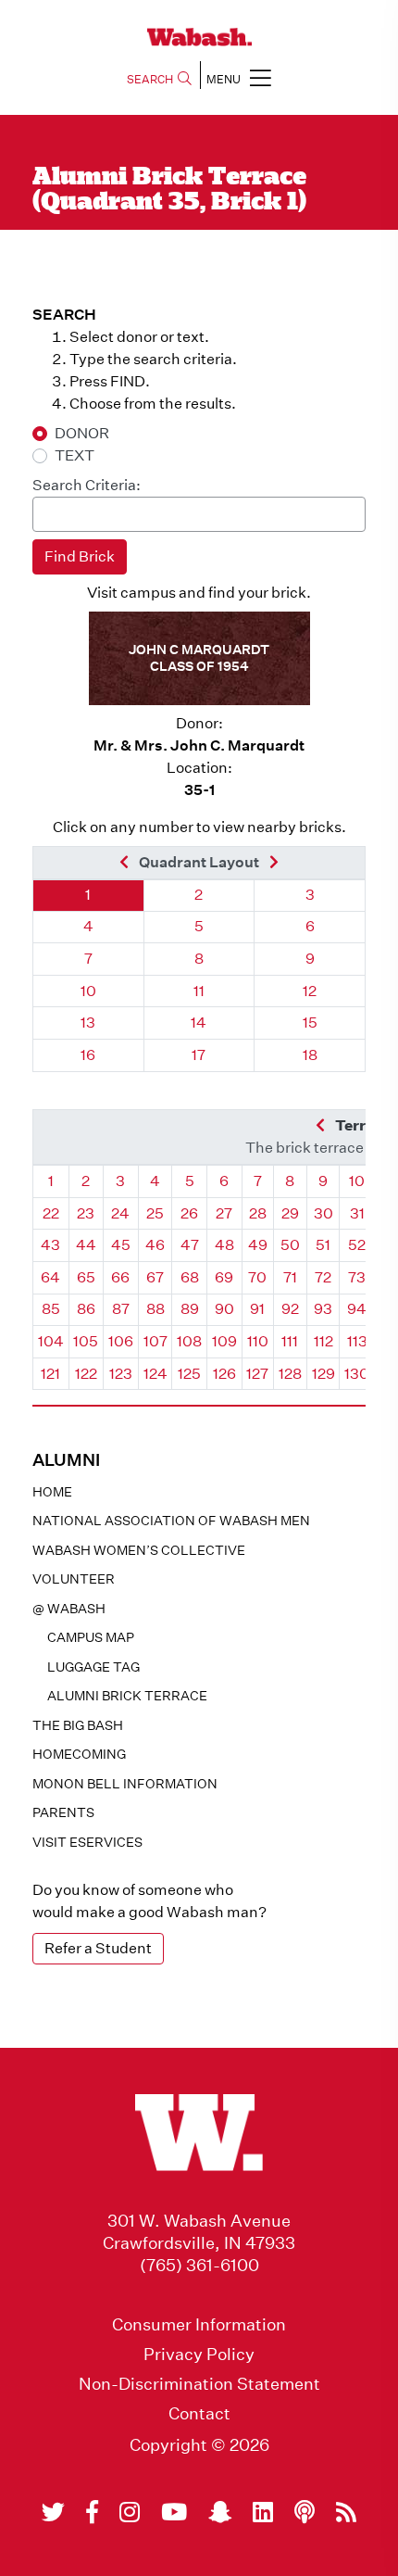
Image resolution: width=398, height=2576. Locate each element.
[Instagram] (130, 2512)
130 (357, 1374)
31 (357, 1213)
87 (121, 1309)
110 (258, 1341)
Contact (199, 2414)
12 (310, 991)
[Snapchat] (220, 2512)
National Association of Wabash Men (171, 1521)
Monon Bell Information (125, 1784)
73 (357, 1277)
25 (155, 1213)
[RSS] (346, 2512)
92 (290, 1309)
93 (323, 1309)
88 (155, 1309)
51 (323, 1245)
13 (88, 1023)
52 (357, 1245)
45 (121, 1245)
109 (224, 1341)
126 (224, 1374)
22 (51, 1213)
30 (323, 1213)
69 (224, 1277)
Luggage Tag (93, 1667)
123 (121, 1374)
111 (290, 1341)
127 (257, 1374)
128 (290, 1374)
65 (86, 1277)
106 (121, 1341)
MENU (224, 79)
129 (323, 1374)
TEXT (75, 455)
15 (310, 1023)
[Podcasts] (305, 2512)
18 (310, 1055)
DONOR (82, 433)
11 (199, 991)
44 (86, 1245)
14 (199, 1023)
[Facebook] (92, 2512)
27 (224, 1213)
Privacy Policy (199, 2355)
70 (257, 1277)
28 (258, 1213)
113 (357, 1341)
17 (199, 1055)
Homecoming (79, 1754)
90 (224, 1309)
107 (155, 1341)
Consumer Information (199, 2325)
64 (50, 1277)
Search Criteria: (87, 485)
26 (189, 1213)
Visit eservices (87, 1842)
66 (120, 1277)
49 (258, 1245)
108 (189, 1341)
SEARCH (150, 79)
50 (290, 1245)
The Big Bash (78, 1725)
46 (155, 1245)
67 (155, 1277)
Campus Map (91, 1637)
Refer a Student (98, 1948)
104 (51, 1341)
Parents (63, 1812)
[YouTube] (174, 2512)
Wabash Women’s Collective (139, 1550)
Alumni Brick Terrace (127, 1696)
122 (86, 1374)
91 (257, 1309)
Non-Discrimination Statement (199, 2384)
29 (290, 1213)
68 (190, 1277)
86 (86, 1309)
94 (357, 1309)
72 (323, 1277)
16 (88, 1055)
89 (190, 1309)
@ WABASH (69, 1609)
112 (323, 1341)
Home (52, 1492)
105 (86, 1341)
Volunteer (74, 1579)
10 (88, 991)
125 (189, 1374)
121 (50, 1374)
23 (86, 1213)
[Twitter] (53, 2512)
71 (290, 1277)
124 (155, 1374)
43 (50, 1245)
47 (190, 1245)
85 (51, 1309)
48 (224, 1245)
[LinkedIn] (263, 2512)
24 (120, 1213)
